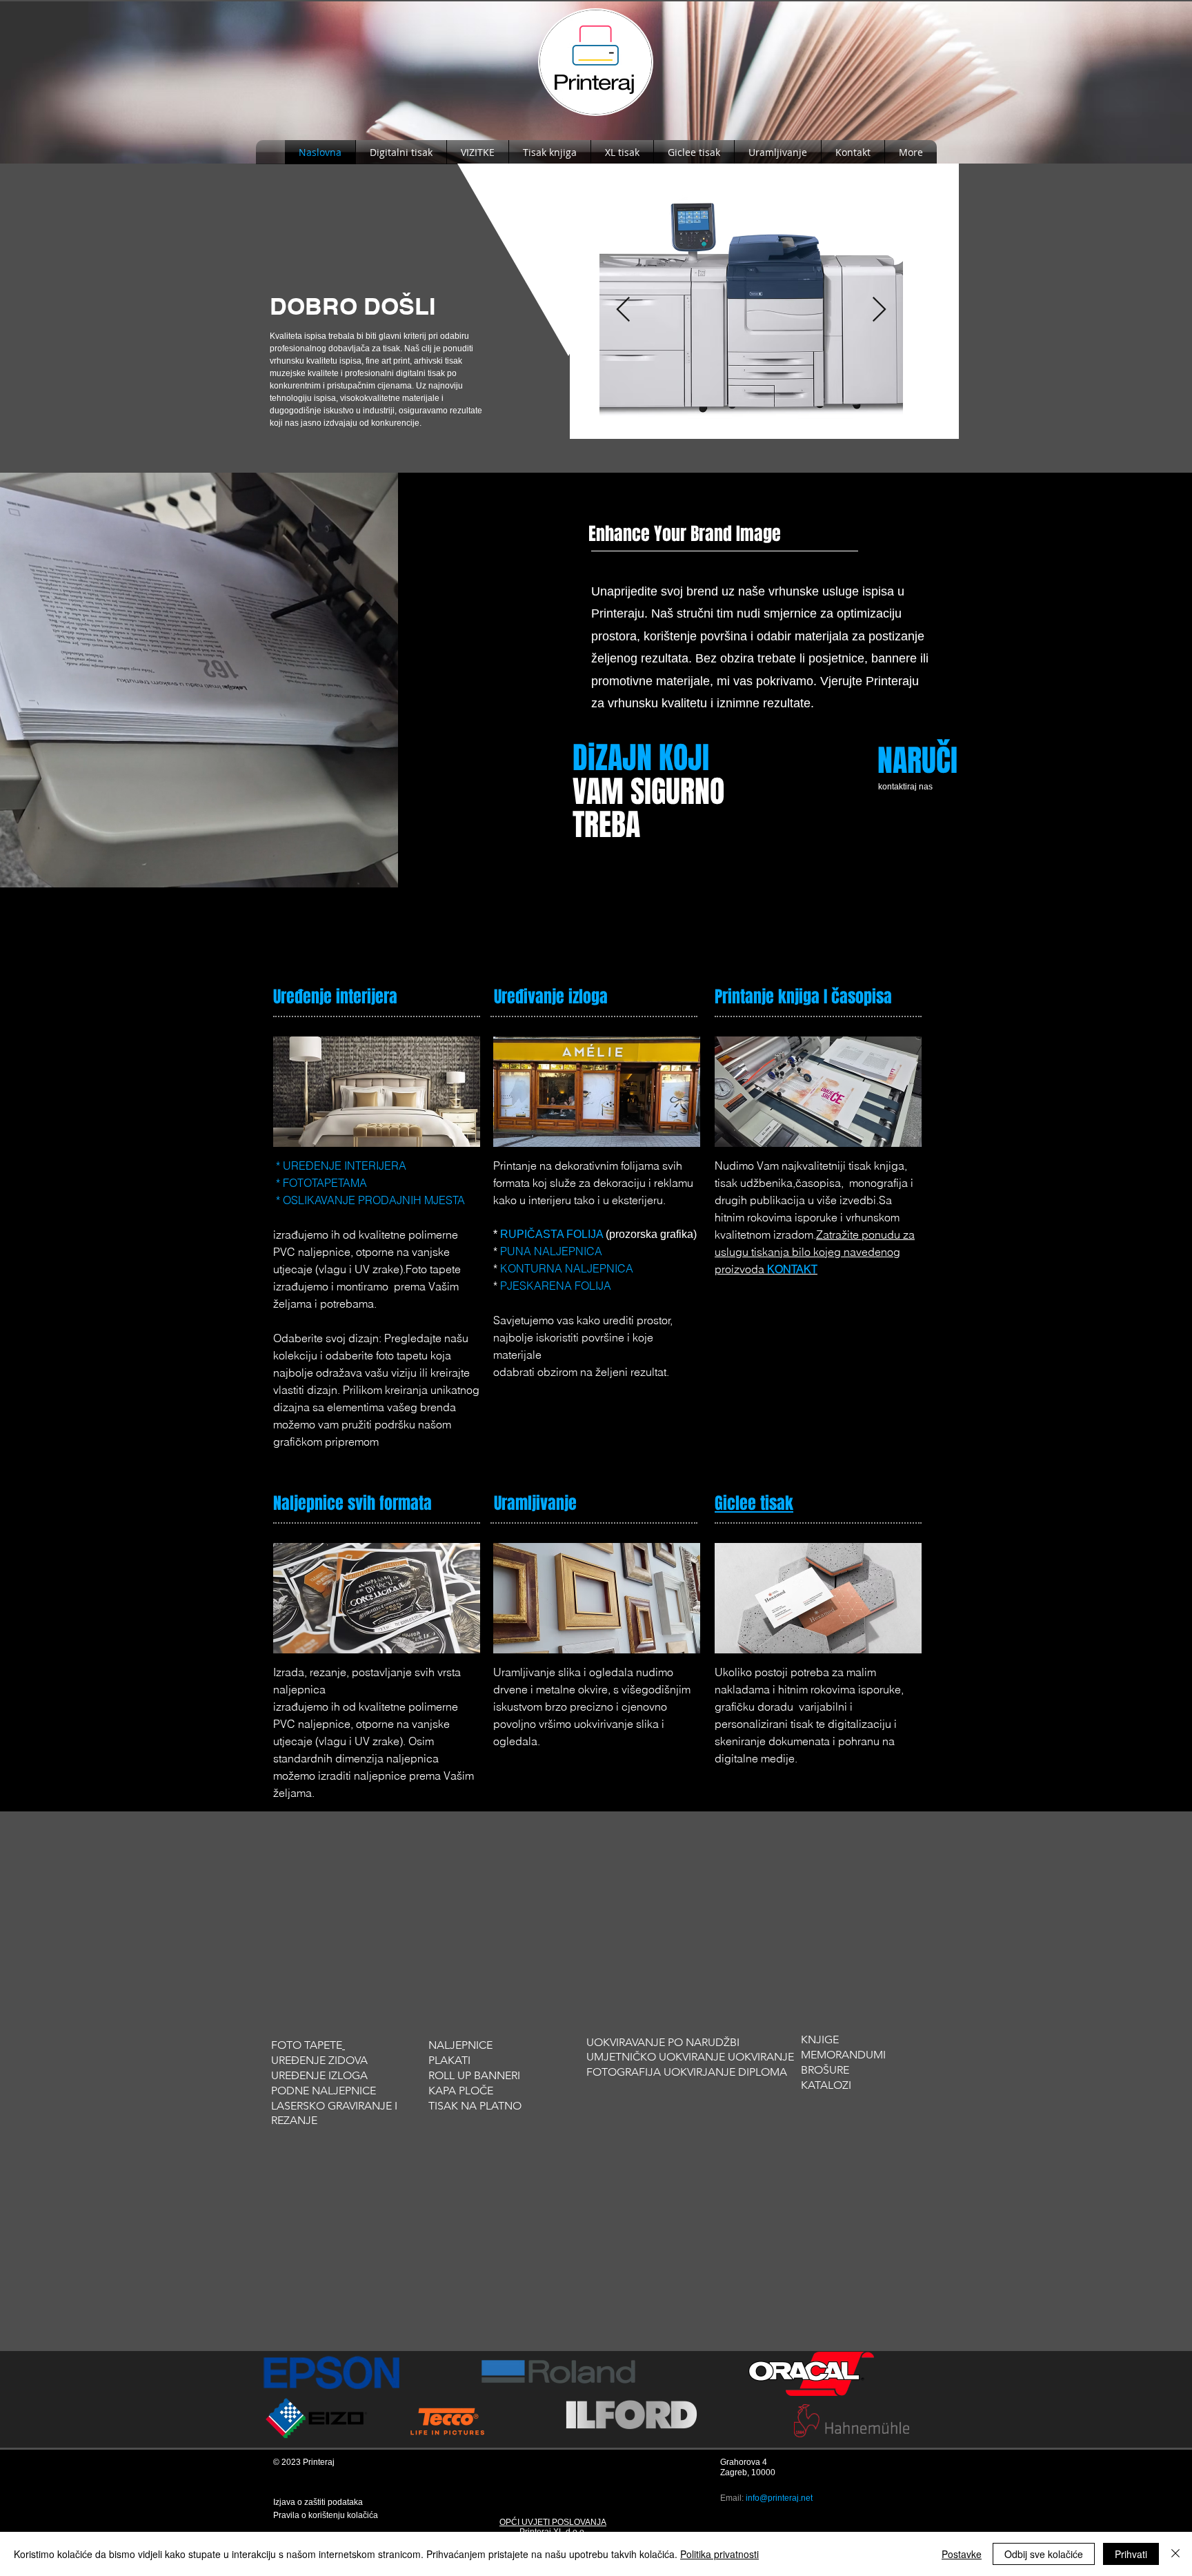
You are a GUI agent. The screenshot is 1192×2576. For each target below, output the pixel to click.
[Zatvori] (1175, 2554)
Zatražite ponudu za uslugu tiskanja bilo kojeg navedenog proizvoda (815, 1252)
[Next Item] (879, 310)
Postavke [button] (962, 2554)
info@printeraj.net (779, 2498)
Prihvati (1131, 2554)
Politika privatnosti (719, 2554)
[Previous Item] (623, 310)
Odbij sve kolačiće (1044, 2554)
